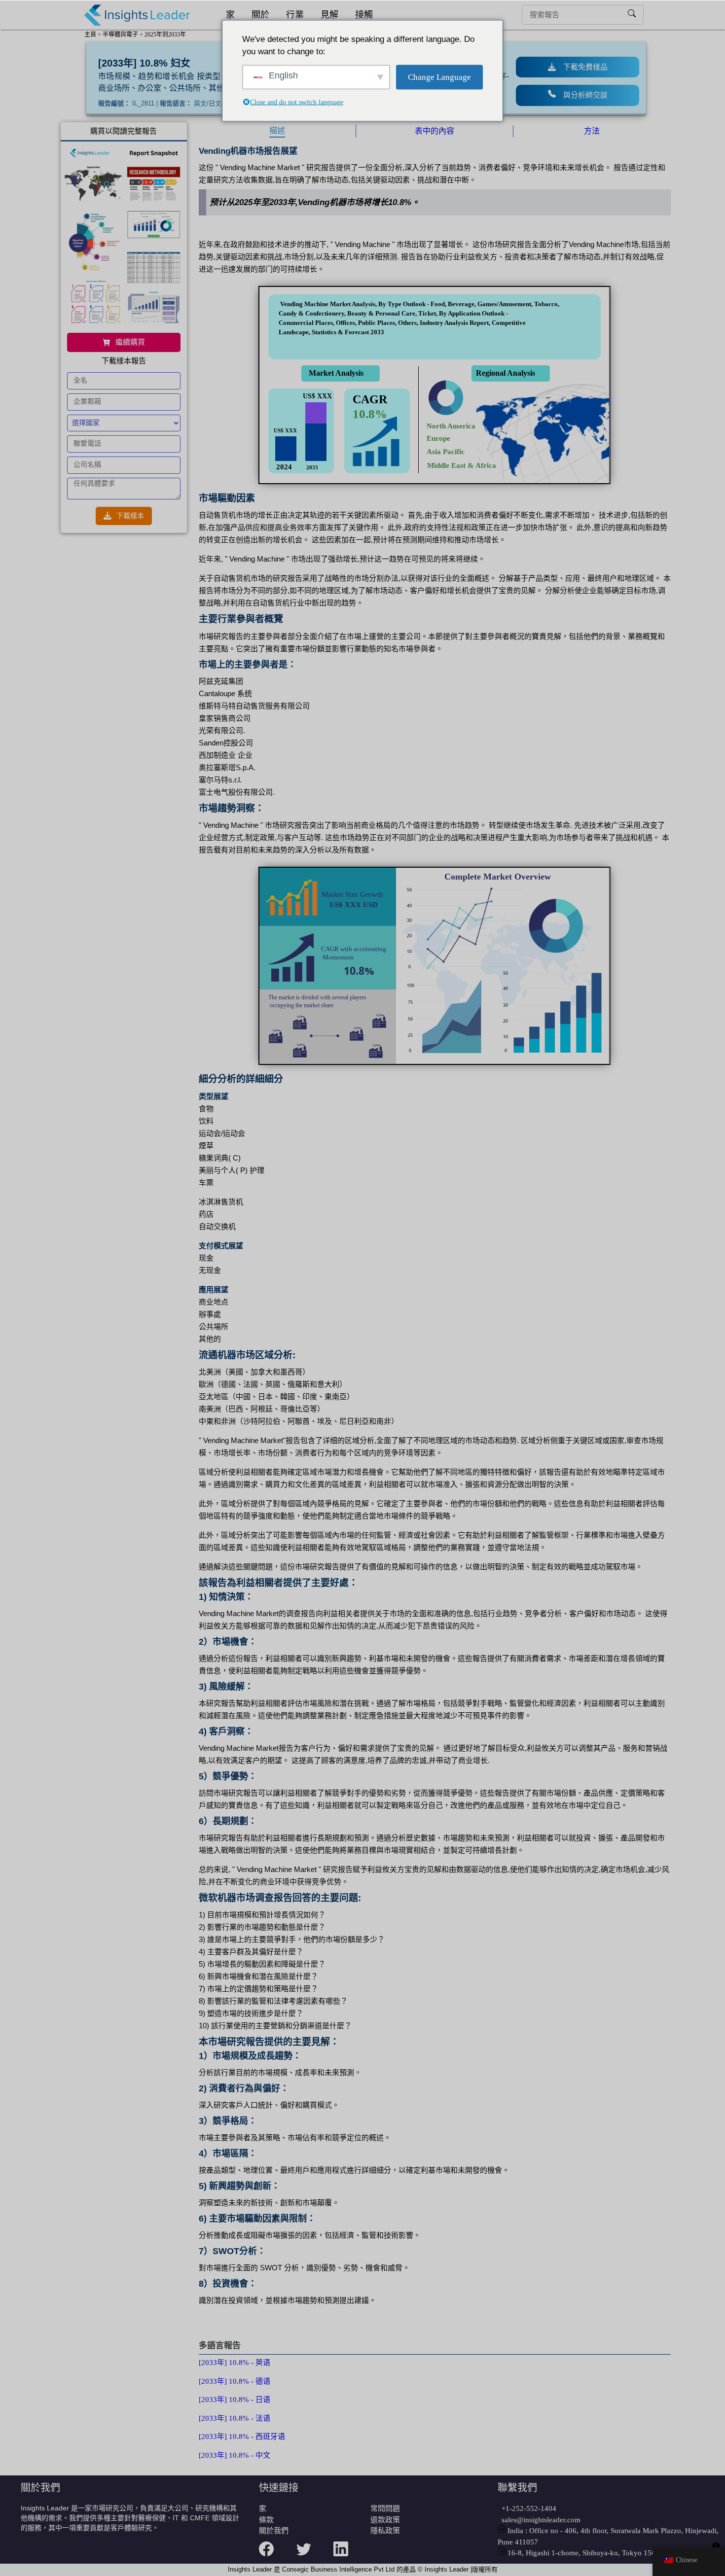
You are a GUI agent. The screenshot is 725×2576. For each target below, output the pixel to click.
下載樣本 (130, 516)
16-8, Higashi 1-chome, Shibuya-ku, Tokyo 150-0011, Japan (600, 2553)
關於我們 (274, 2531)
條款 (266, 2520)
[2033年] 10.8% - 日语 (235, 2400)
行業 (295, 15)
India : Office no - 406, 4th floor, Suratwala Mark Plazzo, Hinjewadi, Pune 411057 (608, 2536)
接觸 (364, 15)
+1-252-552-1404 (527, 2508)
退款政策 (385, 2520)
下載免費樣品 (585, 67)
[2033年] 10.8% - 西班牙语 (242, 2436)
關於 (260, 15)
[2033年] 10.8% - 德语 (235, 2381)
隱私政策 (385, 2531)
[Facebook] (277, 2555)
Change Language (439, 77)
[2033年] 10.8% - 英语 (235, 2363)
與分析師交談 (585, 95)
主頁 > (93, 35)
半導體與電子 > (123, 35)
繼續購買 (130, 342)
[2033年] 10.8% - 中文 (235, 2455)
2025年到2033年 (165, 35)
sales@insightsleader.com (541, 2520)
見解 (329, 15)
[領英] (352, 2555)
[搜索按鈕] (632, 15)
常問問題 (385, 2508)
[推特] (315, 2555)
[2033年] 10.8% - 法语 (235, 2418)
